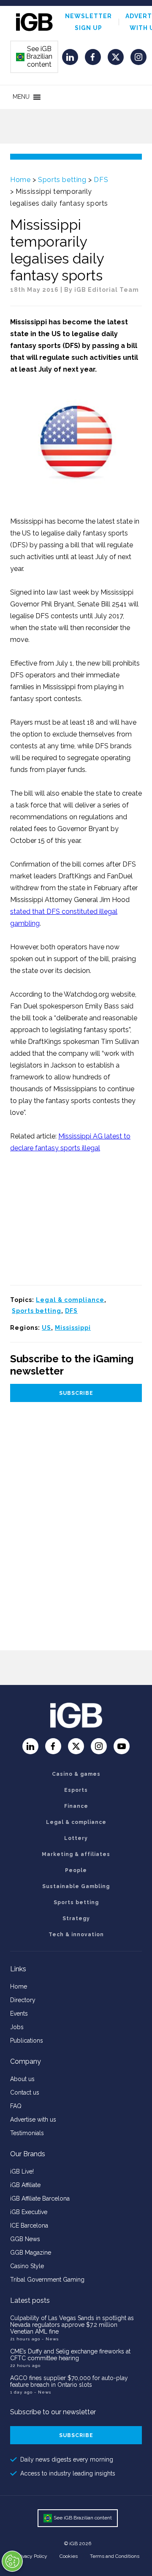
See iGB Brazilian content (35, 57)
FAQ (16, 2106)
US (46, 1328)
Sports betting (62, 180)
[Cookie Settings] (12, 2561)
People (76, 1870)
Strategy (76, 1918)
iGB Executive (29, 2212)
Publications (27, 2041)
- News (50, 2339)
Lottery (76, 1838)
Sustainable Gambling (76, 1886)
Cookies (69, 2556)
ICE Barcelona (29, 2225)
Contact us (25, 2092)
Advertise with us (33, 2119)
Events (19, 2014)
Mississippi (73, 1328)
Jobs (17, 2027)
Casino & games (76, 1774)
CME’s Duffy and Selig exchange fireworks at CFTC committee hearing (70, 2355)
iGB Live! (22, 2171)
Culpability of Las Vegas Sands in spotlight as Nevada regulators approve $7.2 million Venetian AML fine (72, 2325)
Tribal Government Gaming (47, 2280)
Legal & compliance (70, 1300)
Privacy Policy (32, 2556)
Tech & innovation (76, 1935)
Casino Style (27, 2266)
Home (20, 180)
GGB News (25, 2239)
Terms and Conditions (115, 2556)
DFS (101, 180)
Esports (76, 1790)
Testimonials (27, 2133)
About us (22, 2079)
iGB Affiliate (25, 2185)
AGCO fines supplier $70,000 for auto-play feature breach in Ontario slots (69, 2381)
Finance (76, 1806)
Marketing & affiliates (76, 1854)
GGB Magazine (31, 2253)
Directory (23, 2000)
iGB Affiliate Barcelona (40, 2198)
